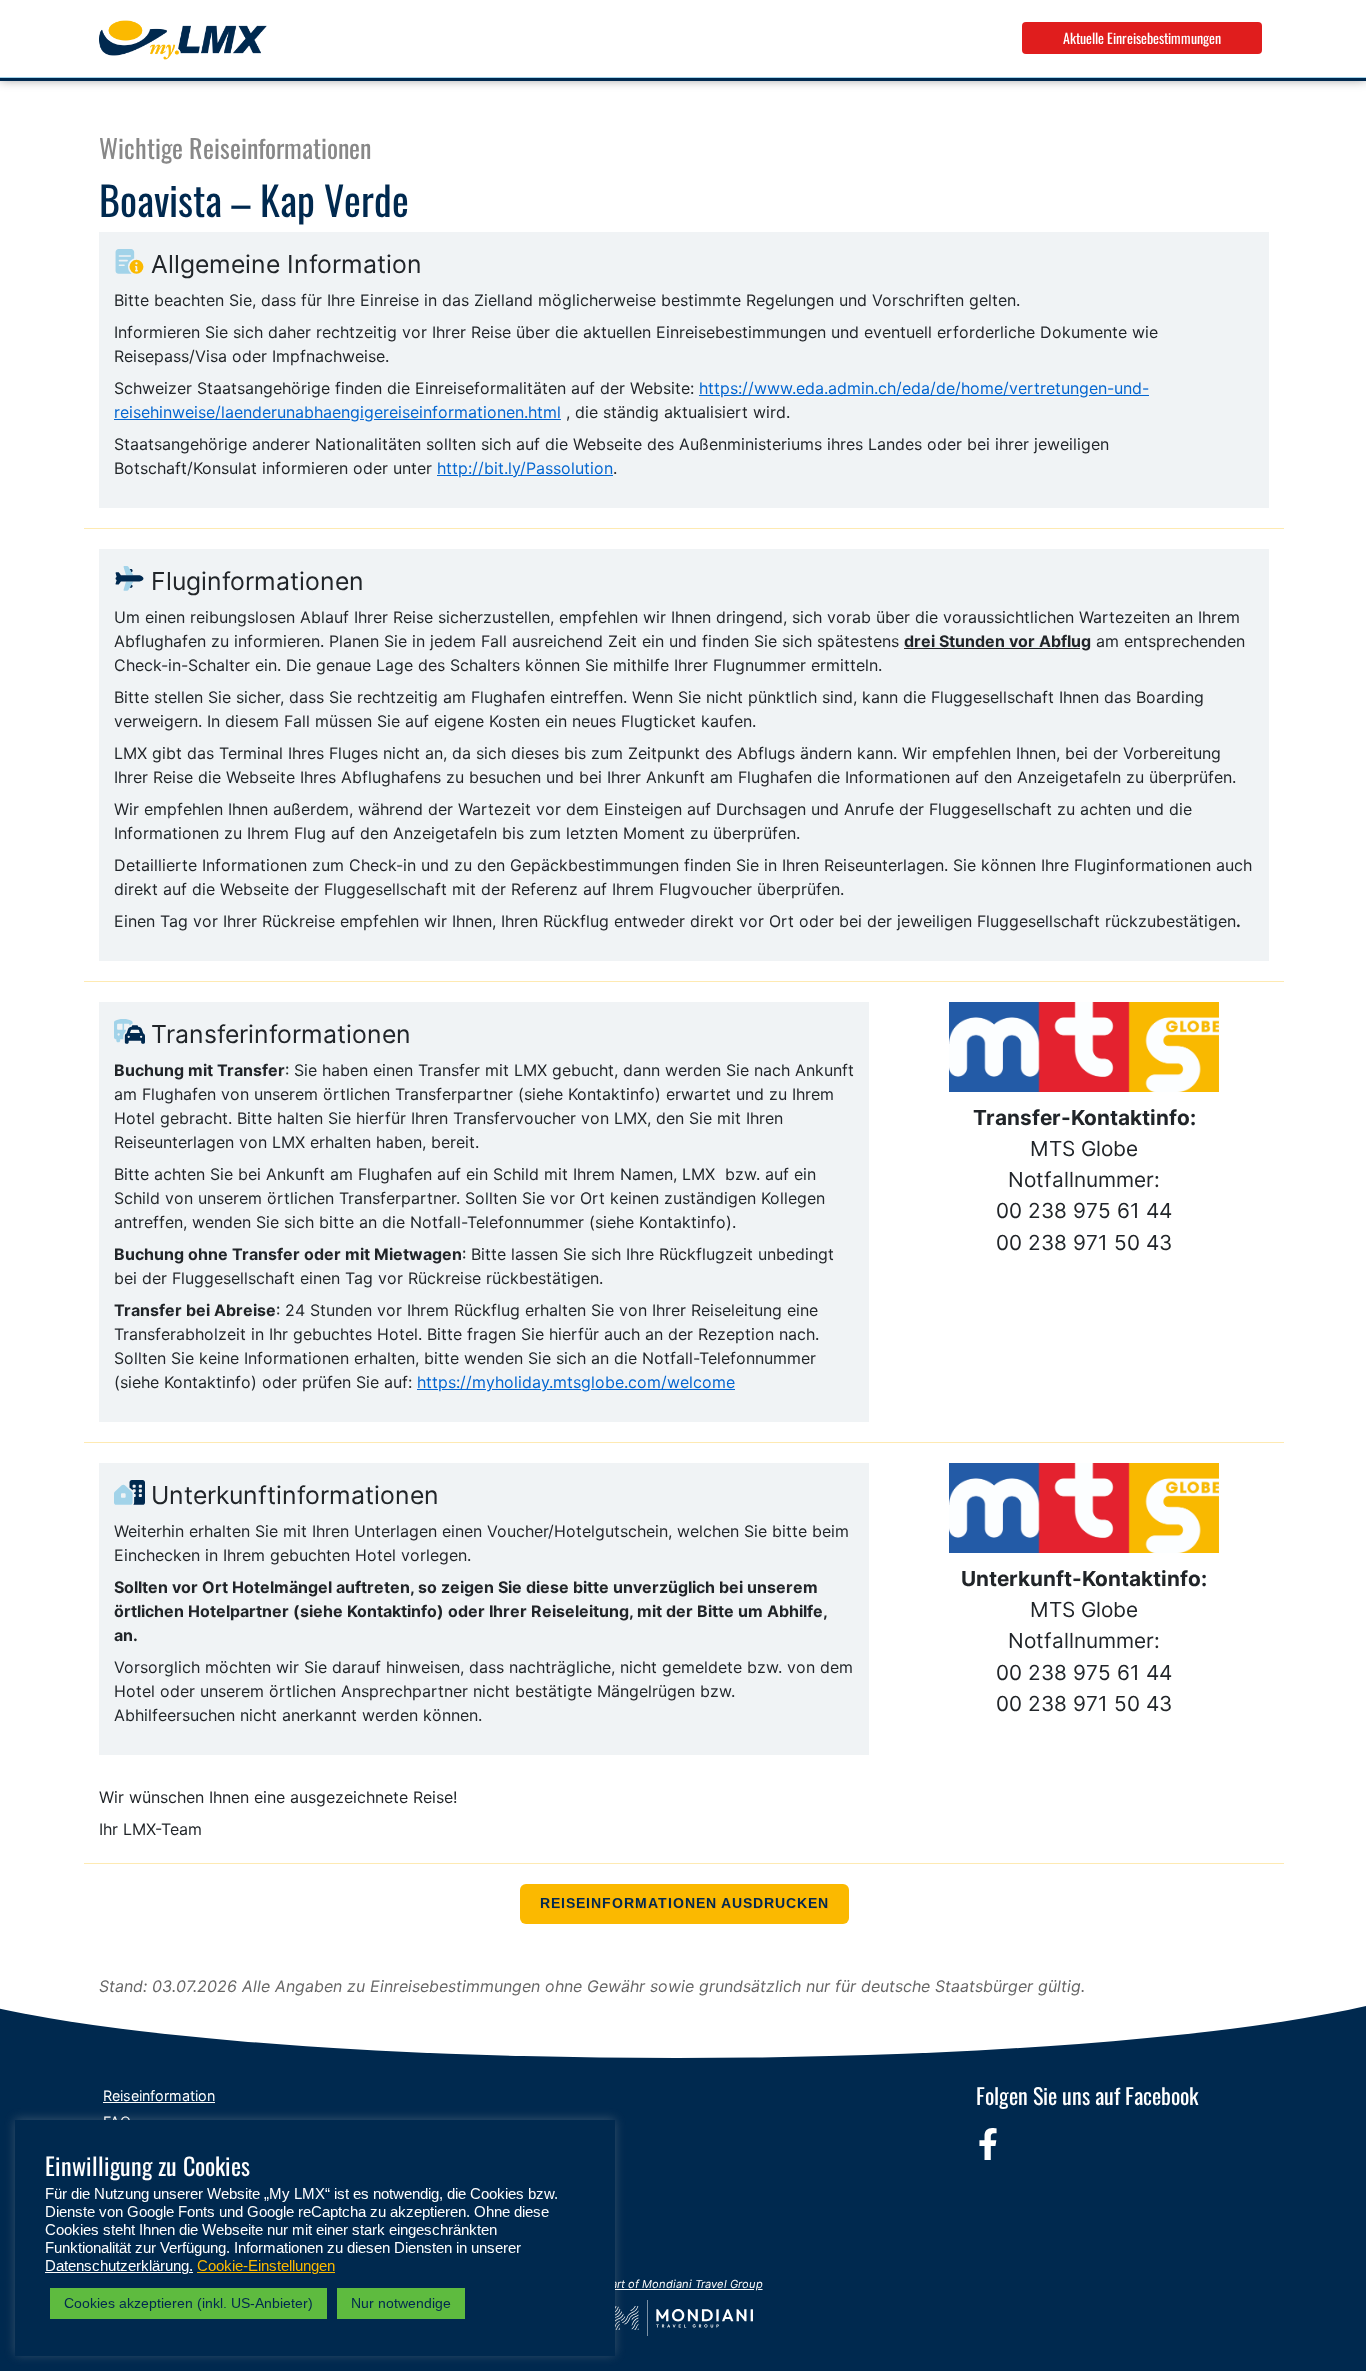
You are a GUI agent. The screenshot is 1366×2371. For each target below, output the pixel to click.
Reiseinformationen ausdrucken (684, 1903)
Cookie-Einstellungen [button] (266, 2266)
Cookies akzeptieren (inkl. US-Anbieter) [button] (188, 2303)
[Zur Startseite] (183, 40)
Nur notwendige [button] (401, 2303)
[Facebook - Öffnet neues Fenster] (988, 2144)
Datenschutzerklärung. (119, 2266)
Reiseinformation (159, 2095)
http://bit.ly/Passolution (525, 468)
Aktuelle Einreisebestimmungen (1142, 37)
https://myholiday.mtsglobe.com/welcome (576, 1382)
